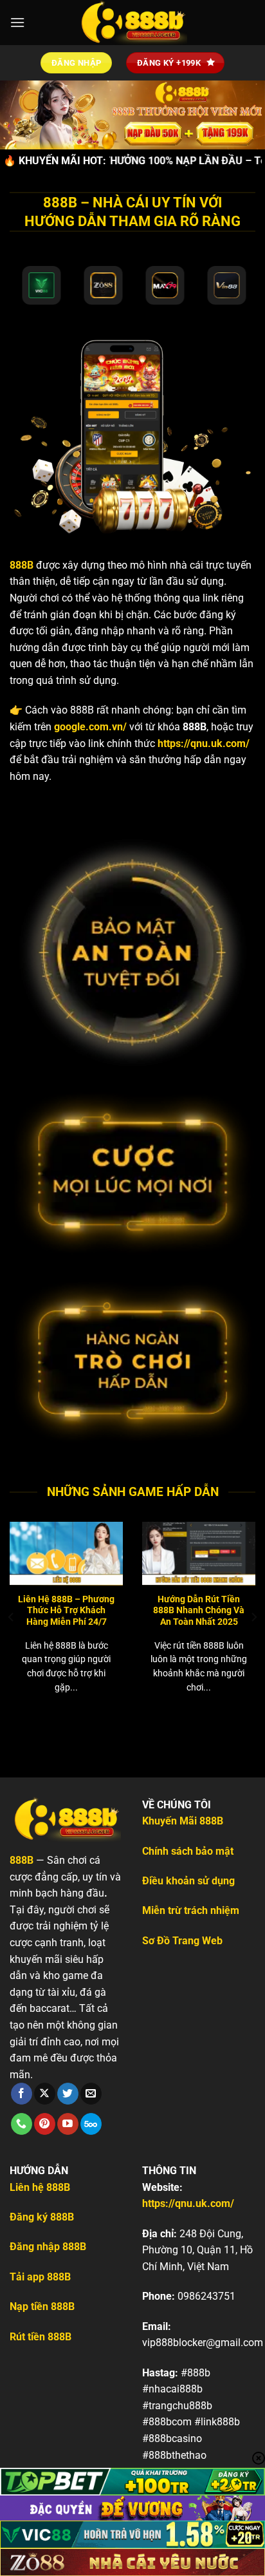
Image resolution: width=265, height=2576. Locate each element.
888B (22, 565)
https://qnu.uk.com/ (204, 743)
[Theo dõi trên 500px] (91, 2124)
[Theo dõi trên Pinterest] (45, 2124)
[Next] (253, 1617)
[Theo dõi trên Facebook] (22, 2094)
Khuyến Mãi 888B (183, 1821)
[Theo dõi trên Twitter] (68, 2094)
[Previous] (12, 1617)
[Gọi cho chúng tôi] (22, 2124)
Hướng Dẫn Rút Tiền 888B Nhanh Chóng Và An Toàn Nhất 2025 (199, 1610)
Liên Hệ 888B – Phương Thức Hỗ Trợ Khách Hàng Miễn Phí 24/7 (66, 1610)
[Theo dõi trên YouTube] (68, 2124)
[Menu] (17, 22)
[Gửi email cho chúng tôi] (91, 2094)
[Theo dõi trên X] (45, 2094)
